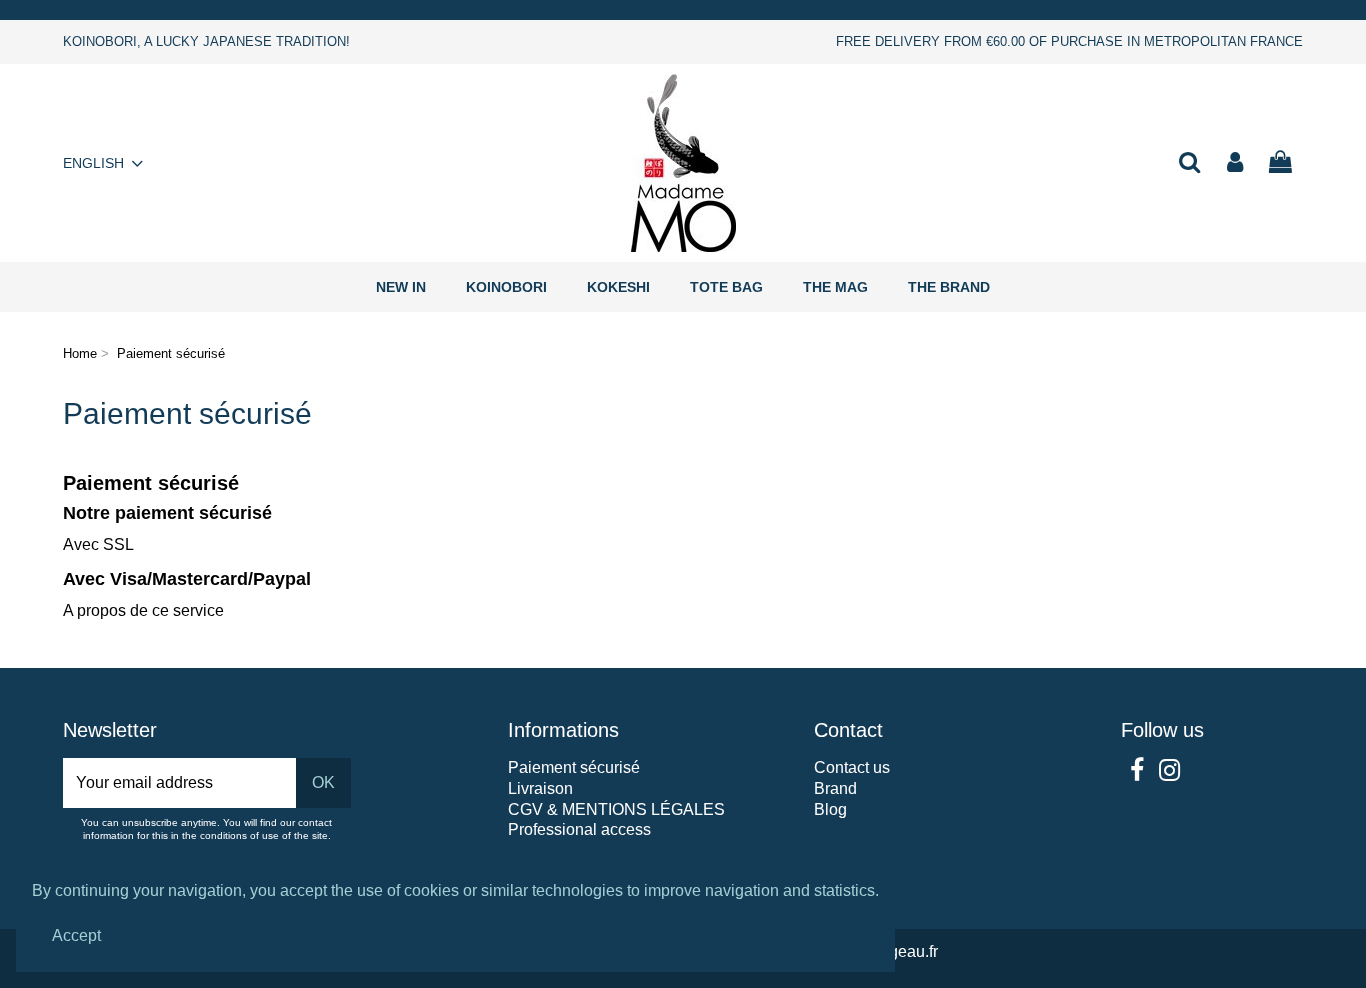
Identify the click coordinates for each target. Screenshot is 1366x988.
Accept (76, 935)
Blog (830, 809)
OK (323, 782)
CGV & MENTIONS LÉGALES (616, 809)
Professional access (579, 829)
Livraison (540, 788)
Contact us (852, 767)
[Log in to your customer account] (1235, 163)
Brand (835, 788)
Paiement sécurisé (574, 767)
